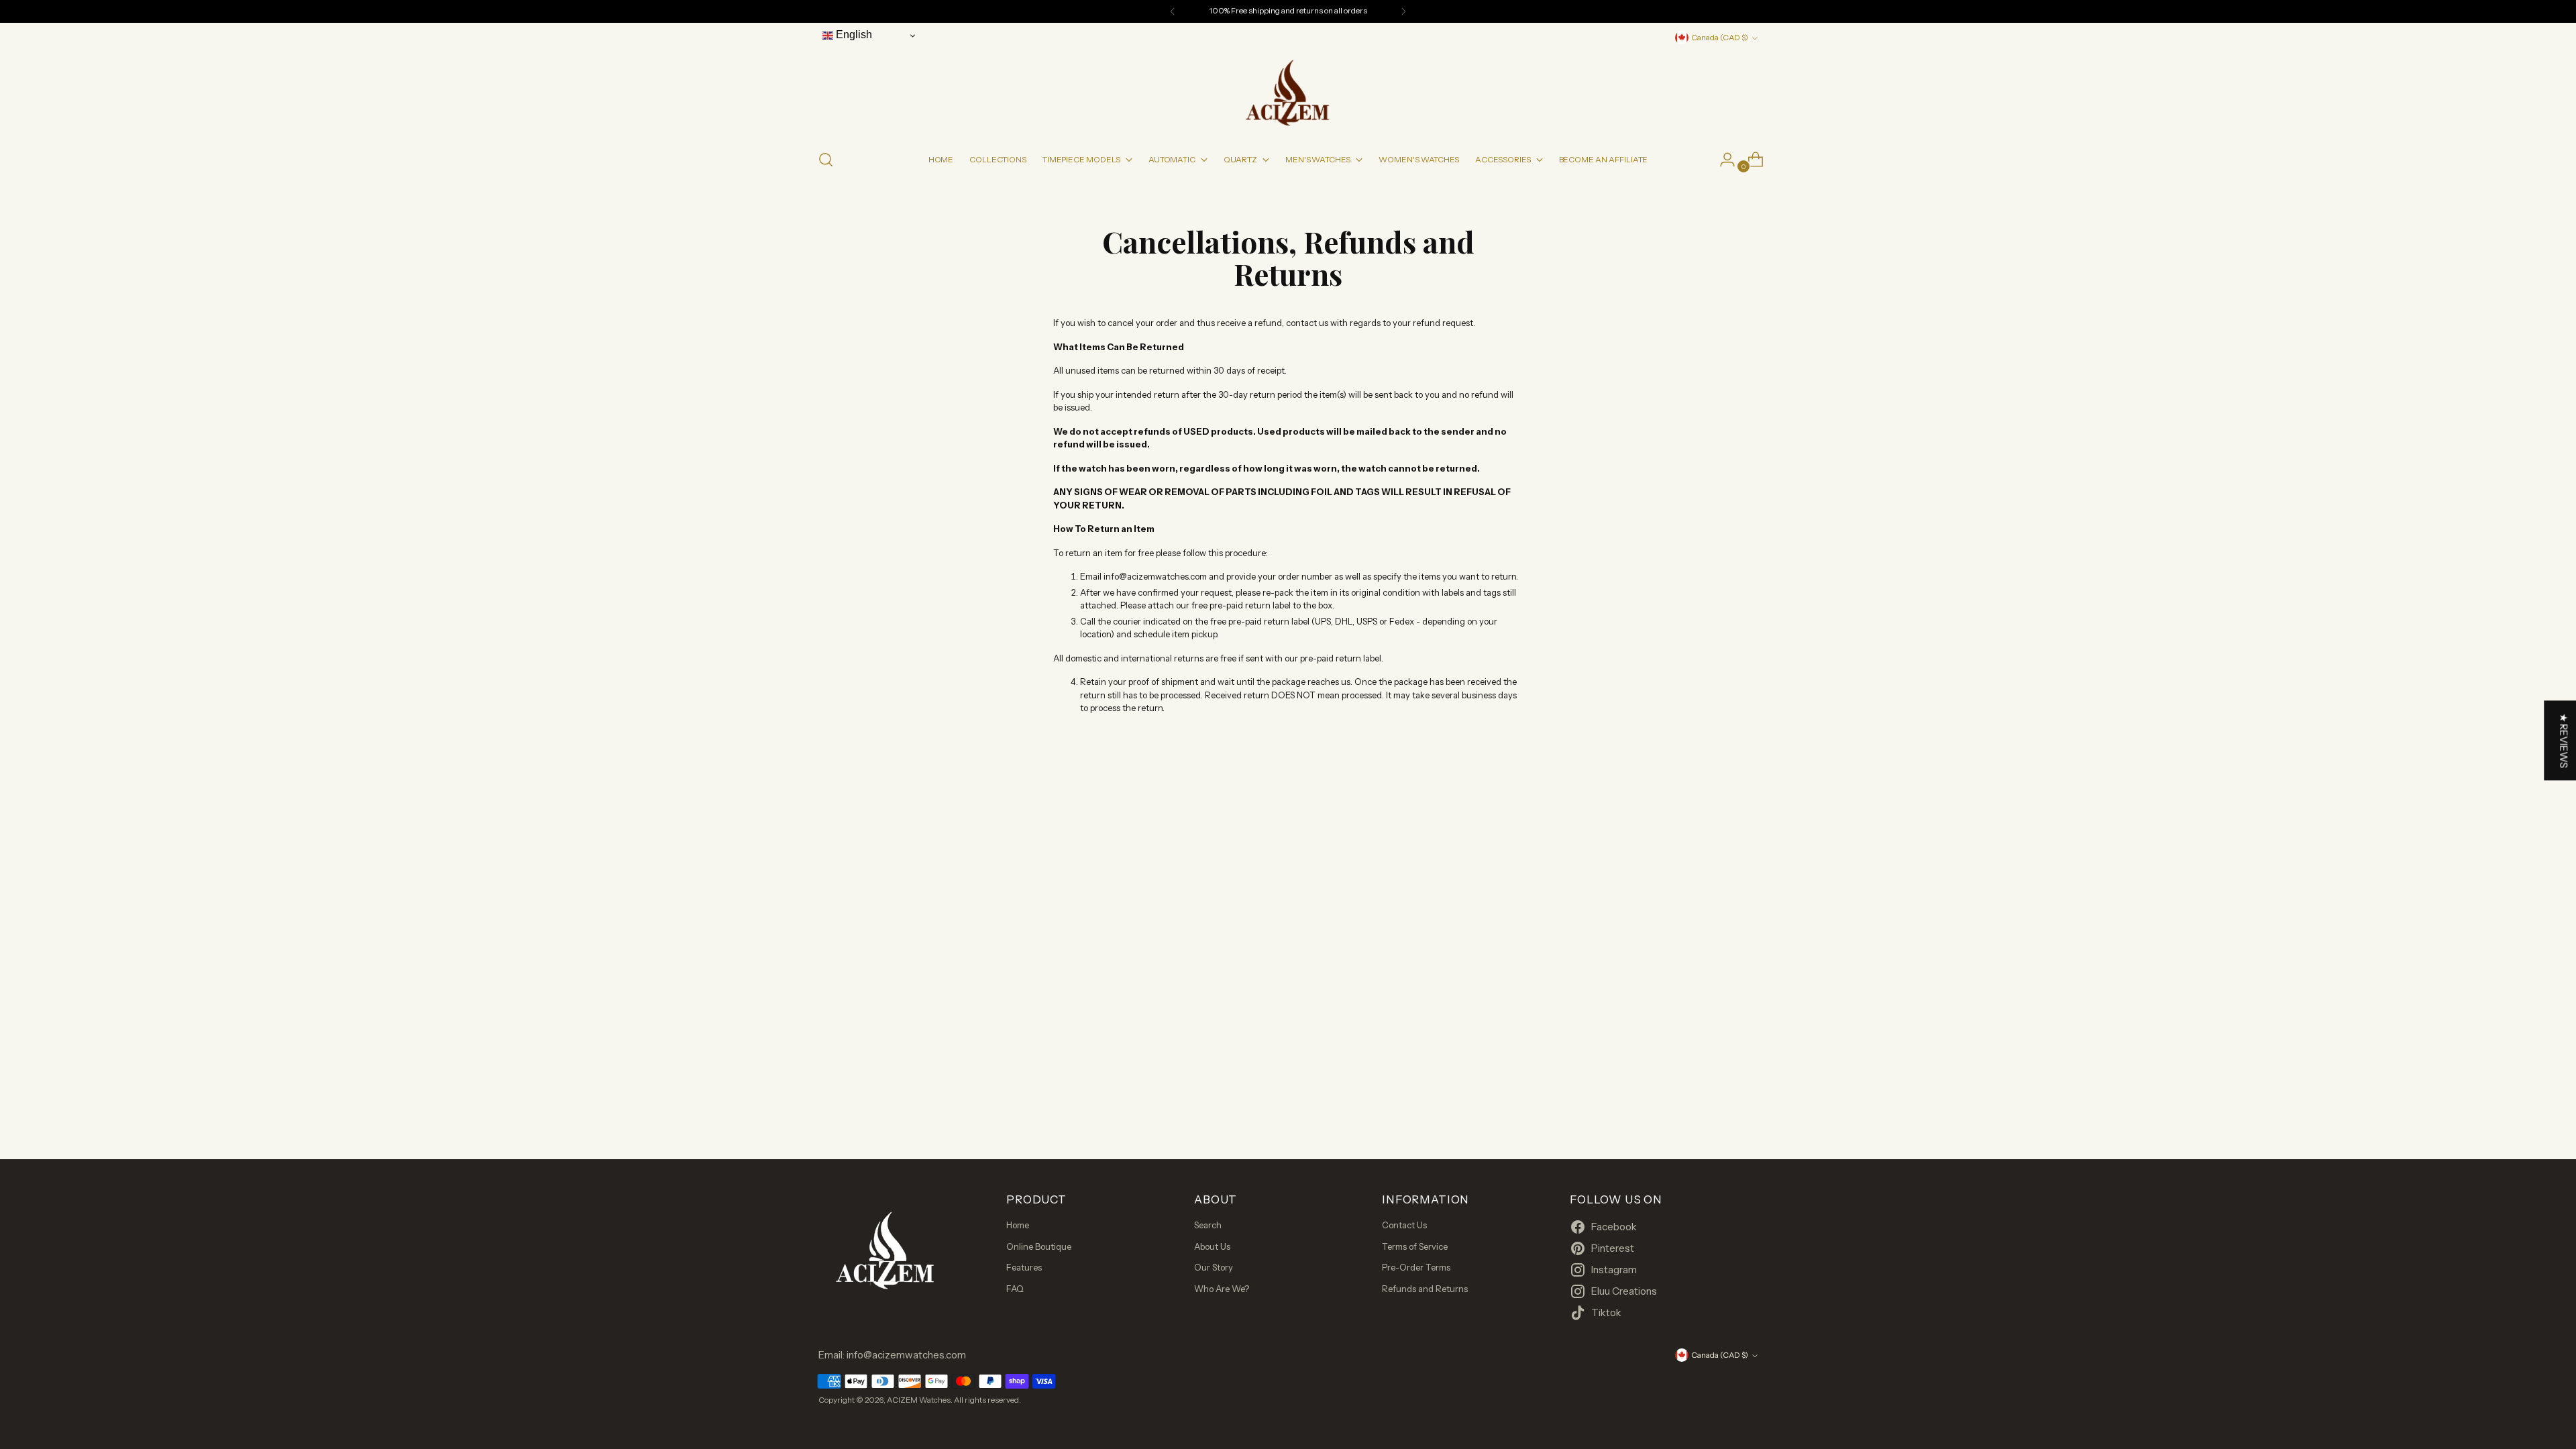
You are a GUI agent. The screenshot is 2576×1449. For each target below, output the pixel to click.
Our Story (1214, 1267)
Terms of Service (1415, 1246)
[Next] (1403, 11)
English (853, 35)
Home (1018, 1225)
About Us (1212, 1246)
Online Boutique (1039, 1246)
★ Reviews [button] (2564, 741)
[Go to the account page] (1722, 160)
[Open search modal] (826, 160)
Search (1208, 1225)
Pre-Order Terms (1416, 1267)
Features (1024, 1267)
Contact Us (1404, 1225)
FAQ (1015, 1289)
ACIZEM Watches (919, 1400)
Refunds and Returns (1425, 1289)
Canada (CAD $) (1720, 38)
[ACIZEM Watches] (1288, 92)
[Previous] (1173, 11)
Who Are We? (1222, 1289)
